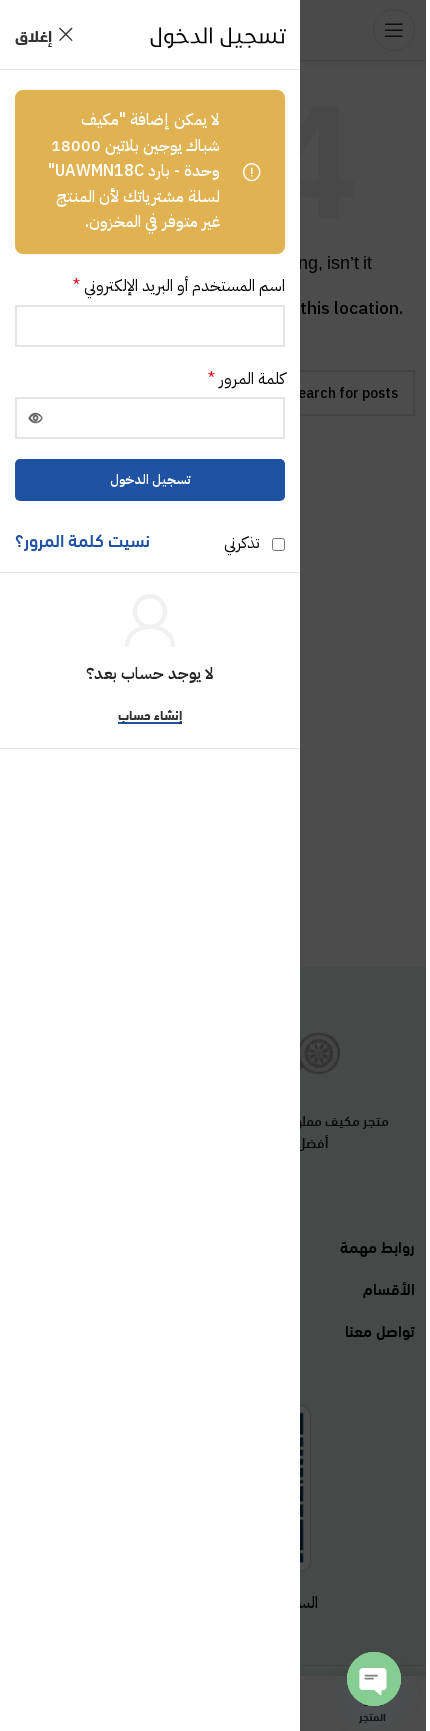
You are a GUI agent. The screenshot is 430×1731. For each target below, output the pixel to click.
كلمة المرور (246, 379)
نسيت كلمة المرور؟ (82, 538)
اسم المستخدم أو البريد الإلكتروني (179, 286)
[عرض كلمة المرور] (36, 418)
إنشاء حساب (150, 715)
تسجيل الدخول (150, 479)
